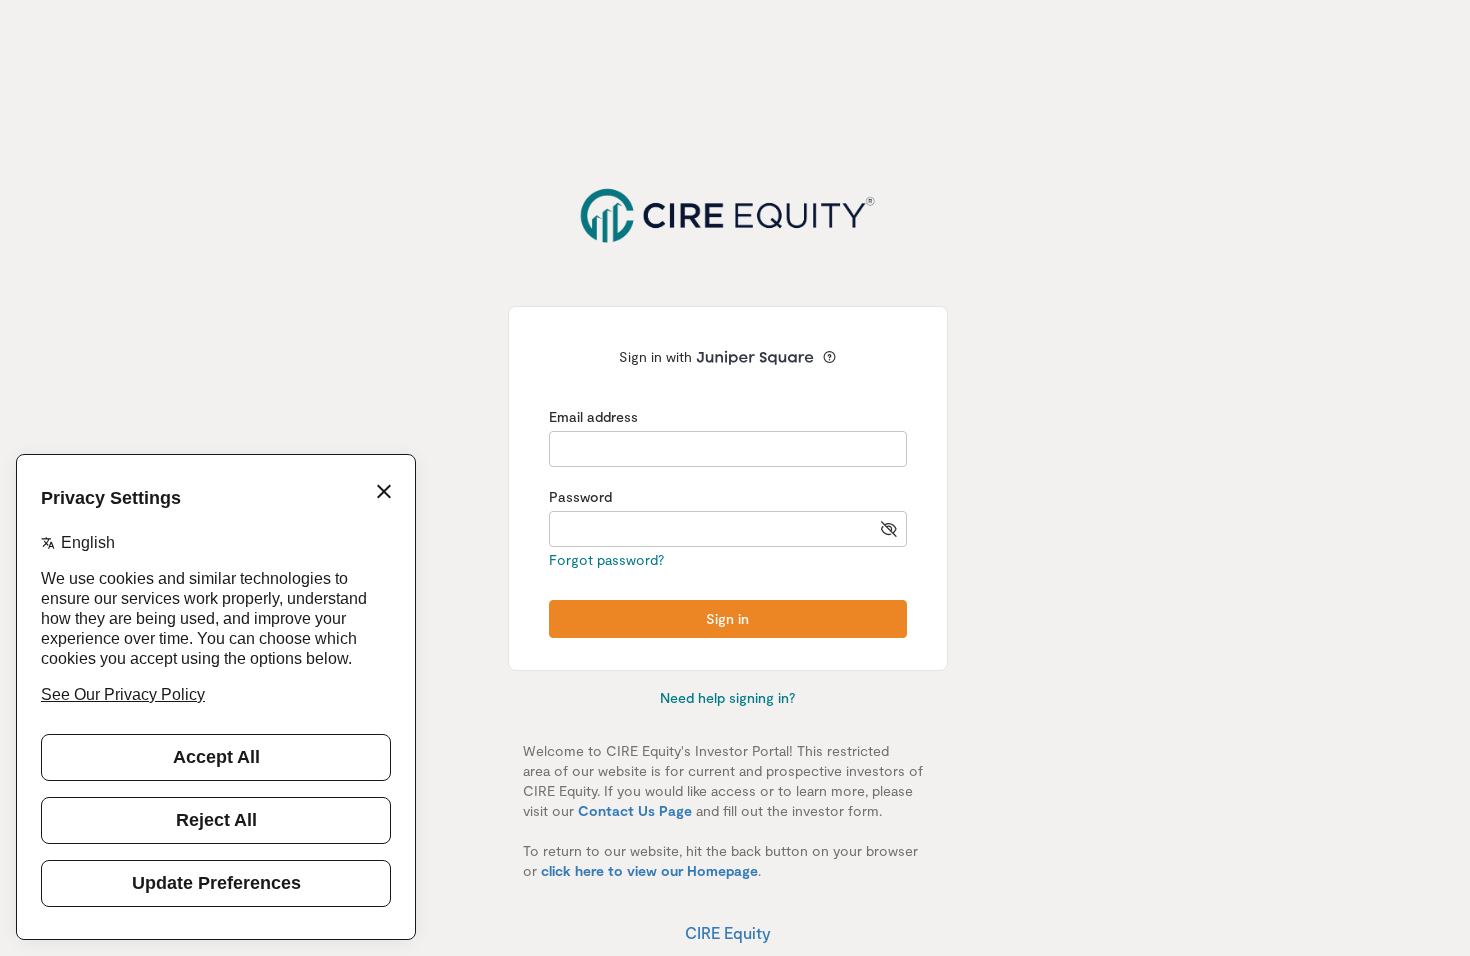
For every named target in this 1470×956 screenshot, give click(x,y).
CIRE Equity (728, 932)
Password (580, 496)
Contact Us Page (635, 810)
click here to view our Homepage (649, 870)
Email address (593, 416)
